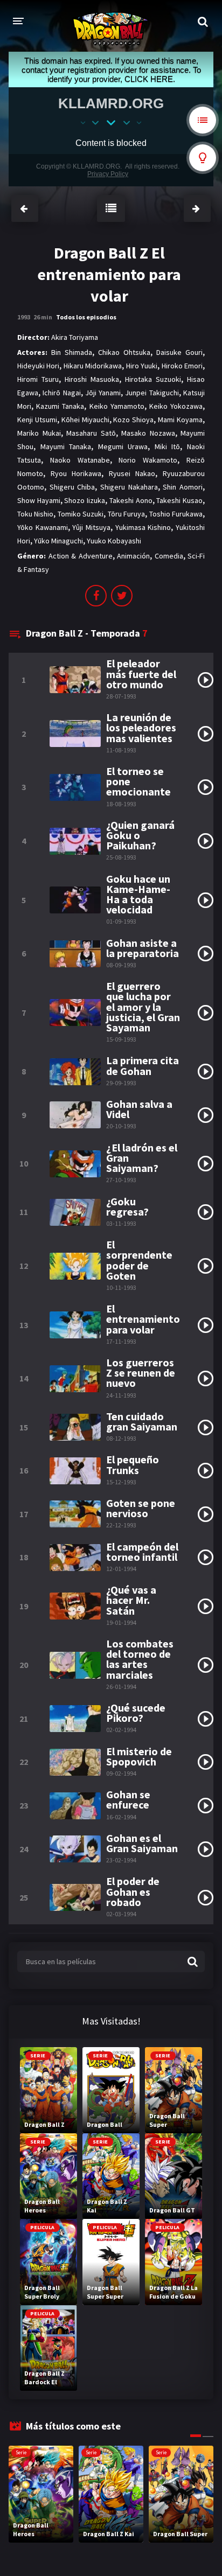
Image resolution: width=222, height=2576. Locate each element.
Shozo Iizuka (85, 500)
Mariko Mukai (39, 433)
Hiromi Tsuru (38, 379)
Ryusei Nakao (132, 473)
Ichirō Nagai (61, 393)
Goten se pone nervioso (141, 1508)
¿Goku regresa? (127, 1206)
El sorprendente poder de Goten (139, 1260)
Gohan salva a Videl (139, 1109)
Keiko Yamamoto (117, 406)
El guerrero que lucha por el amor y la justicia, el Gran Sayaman (143, 1007)
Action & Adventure (81, 556)
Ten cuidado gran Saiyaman (142, 1421)
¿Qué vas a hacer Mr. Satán (131, 1600)
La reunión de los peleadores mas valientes (141, 728)
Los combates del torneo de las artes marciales (140, 1659)
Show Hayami (39, 500)
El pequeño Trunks (133, 1464)
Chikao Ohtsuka (124, 352)
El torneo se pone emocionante (138, 781)
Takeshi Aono (131, 500)
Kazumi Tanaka (60, 406)
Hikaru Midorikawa (93, 366)
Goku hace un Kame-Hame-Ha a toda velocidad (138, 894)
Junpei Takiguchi (152, 393)
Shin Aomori (183, 487)
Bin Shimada (72, 352)
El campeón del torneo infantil (142, 1552)
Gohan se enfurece (128, 1799)
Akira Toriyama (75, 337)
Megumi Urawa (123, 446)
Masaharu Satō (91, 433)
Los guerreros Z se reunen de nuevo (141, 1373)
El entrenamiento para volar (143, 1319)
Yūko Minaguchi (58, 541)
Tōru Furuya (126, 514)
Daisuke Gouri (179, 352)
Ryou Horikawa (76, 473)
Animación (133, 556)
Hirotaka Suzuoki (153, 379)
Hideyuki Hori (38, 366)
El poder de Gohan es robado (133, 1891)
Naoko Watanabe (80, 460)
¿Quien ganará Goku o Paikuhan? (140, 835)
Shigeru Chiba (72, 487)
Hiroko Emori (182, 366)
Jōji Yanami (103, 393)
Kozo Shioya (133, 420)
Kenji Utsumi (37, 420)
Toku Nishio (35, 514)
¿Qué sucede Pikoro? (136, 1713)
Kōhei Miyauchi (85, 420)
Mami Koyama (180, 420)
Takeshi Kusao (179, 500)
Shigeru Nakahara (129, 487)
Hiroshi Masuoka (92, 379)
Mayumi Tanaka (66, 446)
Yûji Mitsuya (91, 527)
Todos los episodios (86, 317)
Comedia (169, 556)
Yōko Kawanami (43, 527)
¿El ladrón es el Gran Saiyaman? (142, 1158)
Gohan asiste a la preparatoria (143, 948)
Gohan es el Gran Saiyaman (142, 1843)
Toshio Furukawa (176, 514)
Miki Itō (168, 446)
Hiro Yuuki (142, 366)
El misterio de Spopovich (139, 1756)
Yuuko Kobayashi (114, 541)
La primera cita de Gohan (143, 1065)
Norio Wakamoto (148, 460)
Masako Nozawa (148, 433)
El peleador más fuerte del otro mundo (141, 674)
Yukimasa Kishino (143, 527)
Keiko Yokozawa (176, 406)
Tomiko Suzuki (81, 514)
